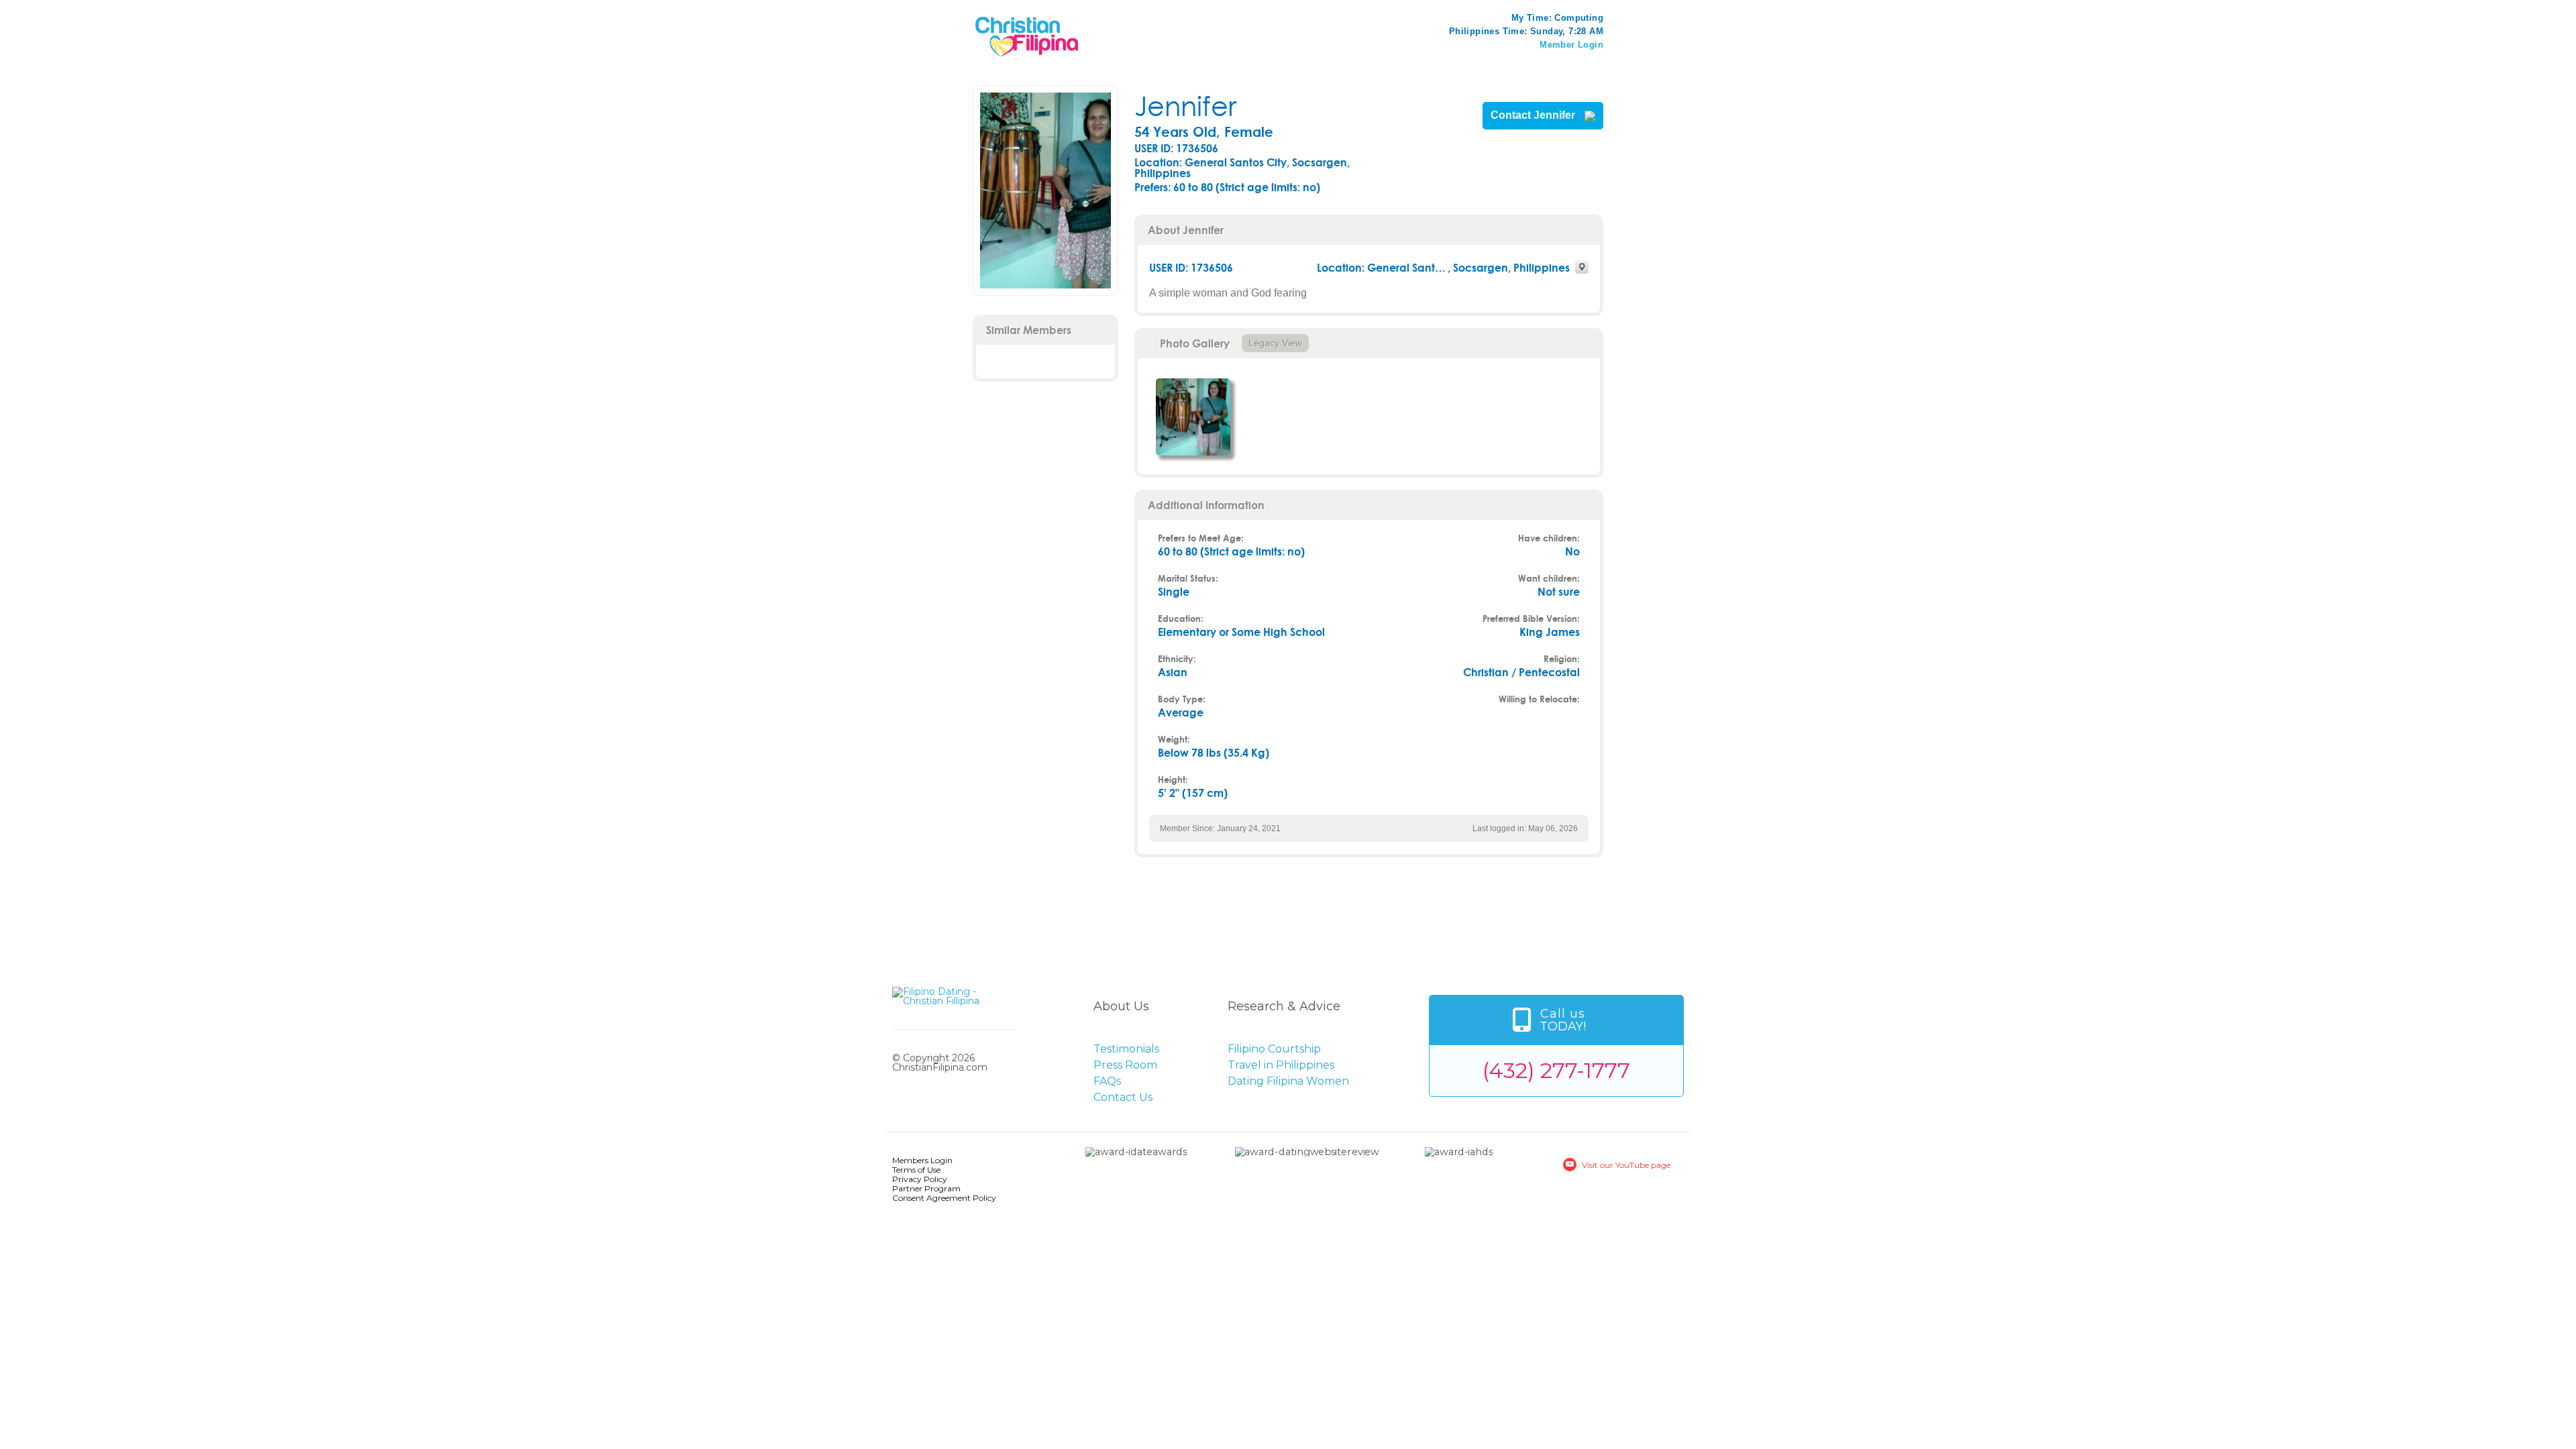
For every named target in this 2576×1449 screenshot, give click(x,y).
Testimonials (1126, 1049)
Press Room (1125, 1065)
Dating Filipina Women (1288, 1081)
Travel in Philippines (1281, 1065)
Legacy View (1275, 343)
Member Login (1571, 45)
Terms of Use (916, 1170)
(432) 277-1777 (1556, 1070)
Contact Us (1123, 1097)
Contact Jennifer (1534, 115)
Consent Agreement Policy (944, 1198)
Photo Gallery (1195, 343)
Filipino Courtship (1274, 1049)
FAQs (1107, 1081)
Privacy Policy (920, 1179)
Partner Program (926, 1188)
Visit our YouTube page (1626, 1165)
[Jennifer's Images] (1193, 417)
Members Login (922, 1160)
